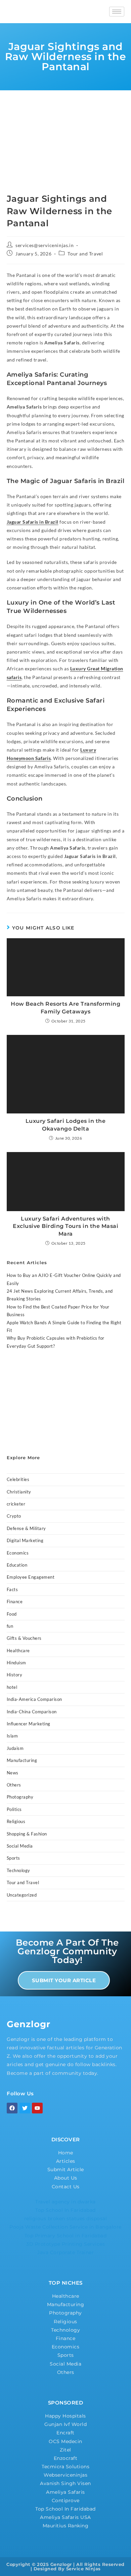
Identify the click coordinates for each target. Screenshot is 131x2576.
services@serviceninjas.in (45, 245)
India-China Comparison (32, 1712)
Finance (15, 1602)
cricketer (16, 1504)
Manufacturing (22, 1760)
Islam (12, 1736)
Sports (13, 1858)
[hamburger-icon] (117, 12)
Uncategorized (22, 1895)
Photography (20, 1797)
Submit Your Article (64, 1980)
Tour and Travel (85, 254)
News (13, 1773)
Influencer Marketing (29, 1724)
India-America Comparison (34, 1699)
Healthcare (18, 1651)
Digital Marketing (25, 1540)
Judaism (15, 1748)
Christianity (19, 1492)
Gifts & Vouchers (24, 1638)
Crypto (14, 1516)
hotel (12, 1687)
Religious (16, 1821)
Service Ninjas (83, 2569)
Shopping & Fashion (27, 1834)
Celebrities (18, 1479)
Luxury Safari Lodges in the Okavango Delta (66, 1125)
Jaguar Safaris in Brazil (33, 522)
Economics (18, 1553)
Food (12, 1614)
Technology (18, 1870)
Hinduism (16, 1663)
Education (17, 1565)
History (15, 1675)
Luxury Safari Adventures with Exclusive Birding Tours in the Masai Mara (65, 1226)
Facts (12, 1589)
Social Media (20, 1846)
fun (10, 1626)
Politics (14, 1809)
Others (14, 1785)
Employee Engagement (31, 1577)
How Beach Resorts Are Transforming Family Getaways (65, 1008)
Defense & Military (26, 1528)
